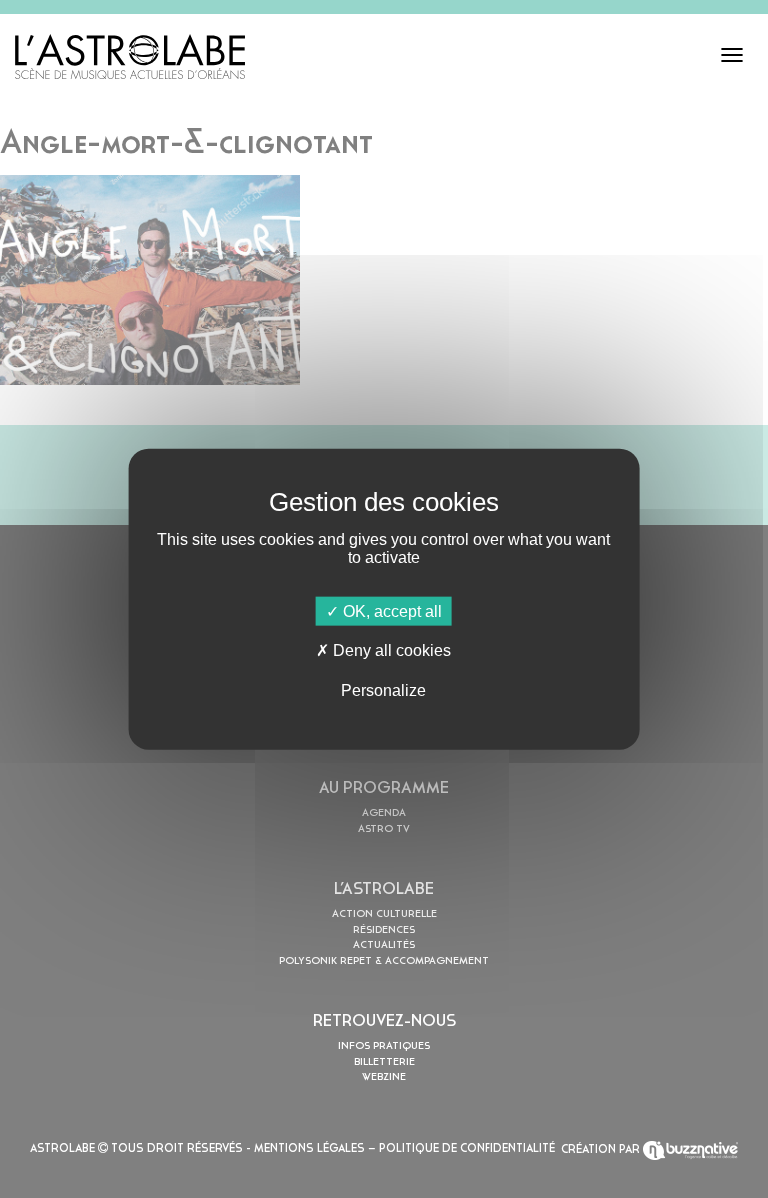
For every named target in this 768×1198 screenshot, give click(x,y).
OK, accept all (390, 611)
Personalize (383, 689)
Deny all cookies (390, 650)
